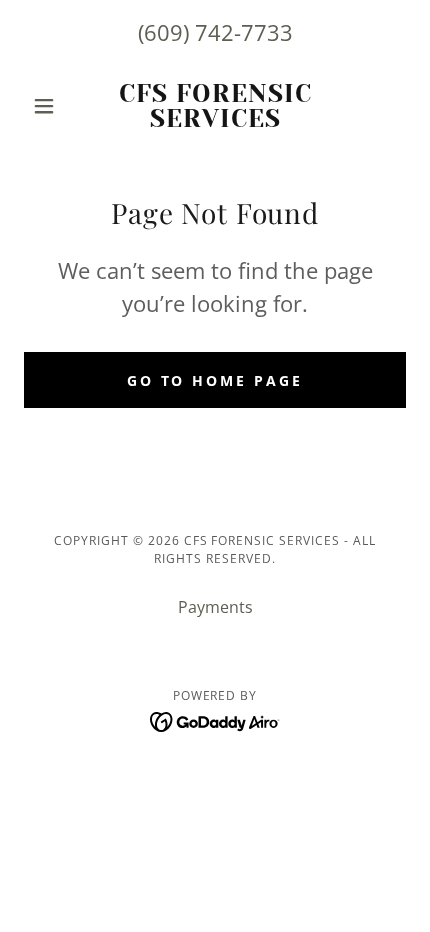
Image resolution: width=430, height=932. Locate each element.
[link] (214, 106)
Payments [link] (215, 607)
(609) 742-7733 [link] (215, 32)
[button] (52, 106)
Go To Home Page (215, 380)
